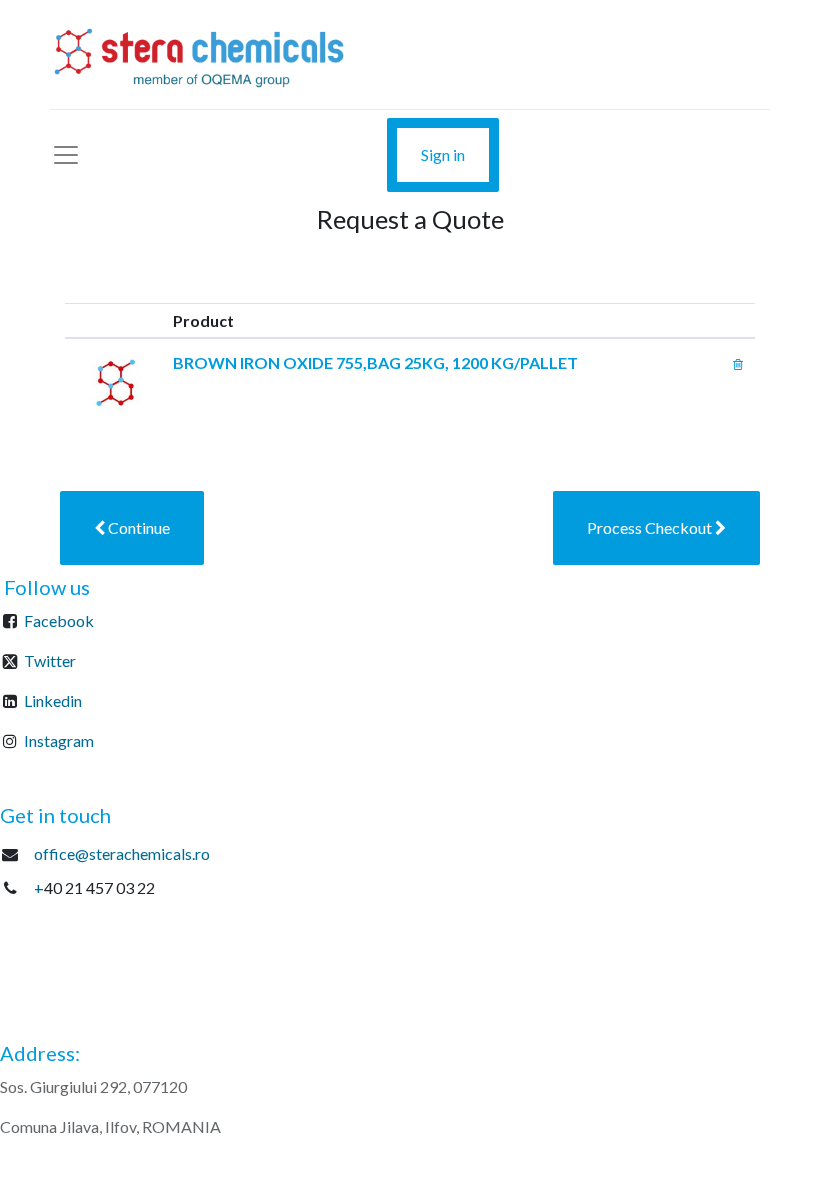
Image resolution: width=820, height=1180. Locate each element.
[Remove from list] (738, 362)
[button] (132, 528)
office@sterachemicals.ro (122, 853)
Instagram (59, 740)
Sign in (443, 154)
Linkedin (53, 700)
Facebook (59, 620)
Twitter (50, 660)
